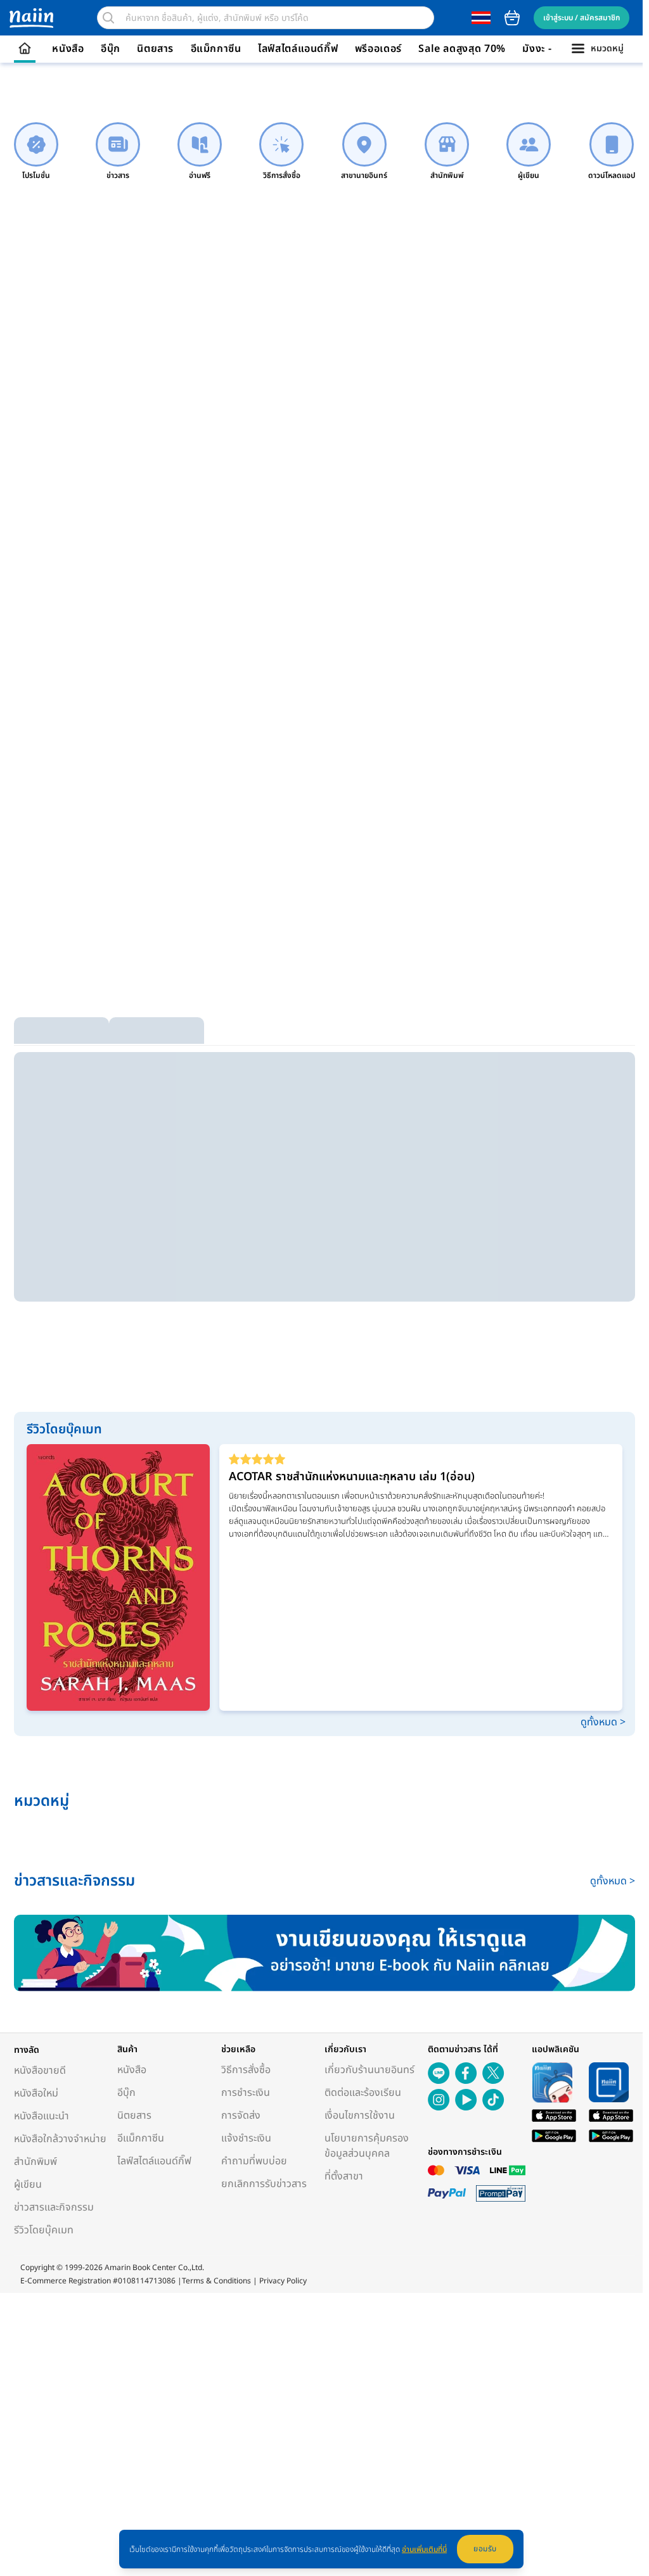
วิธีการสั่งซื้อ (246, 2070)
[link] (36, 152)
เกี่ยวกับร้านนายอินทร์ (369, 2070)
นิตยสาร (155, 49)
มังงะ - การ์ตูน (554, 49)
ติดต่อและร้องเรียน (363, 2093)
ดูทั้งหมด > (603, 1722)
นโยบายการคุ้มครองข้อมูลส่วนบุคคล (367, 2146)
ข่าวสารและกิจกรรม (54, 2207)
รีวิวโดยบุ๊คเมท (44, 2230)
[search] (108, 18)
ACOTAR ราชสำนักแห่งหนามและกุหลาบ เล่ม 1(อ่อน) (352, 1477)
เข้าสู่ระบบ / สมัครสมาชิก (582, 18)
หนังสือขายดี (40, 2071)
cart (512, 18)
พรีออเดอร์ (378, 49)
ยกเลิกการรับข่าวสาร (264, 2184)
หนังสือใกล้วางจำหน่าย (60, 2139)
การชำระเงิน (246, 2093)
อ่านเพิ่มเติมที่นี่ (424, 2549)
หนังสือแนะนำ (42, 2116)
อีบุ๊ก (111, 49)
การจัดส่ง (241, 2116)
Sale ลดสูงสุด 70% (462, 49)
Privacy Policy (283, 2281)
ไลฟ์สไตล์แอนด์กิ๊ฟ (298, 49)
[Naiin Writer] (324, 1953)
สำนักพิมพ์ (35, 2162)
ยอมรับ (485, 2549)
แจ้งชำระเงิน (246, 2138)
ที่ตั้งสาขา (344, 2176)
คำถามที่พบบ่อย (254, 2161)
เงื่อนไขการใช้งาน (360, 2116)
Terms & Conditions (216, 2281)
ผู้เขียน (28, 2185)
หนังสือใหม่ (36, 2093)
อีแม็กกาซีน (216, 49)
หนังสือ (68, 49)
